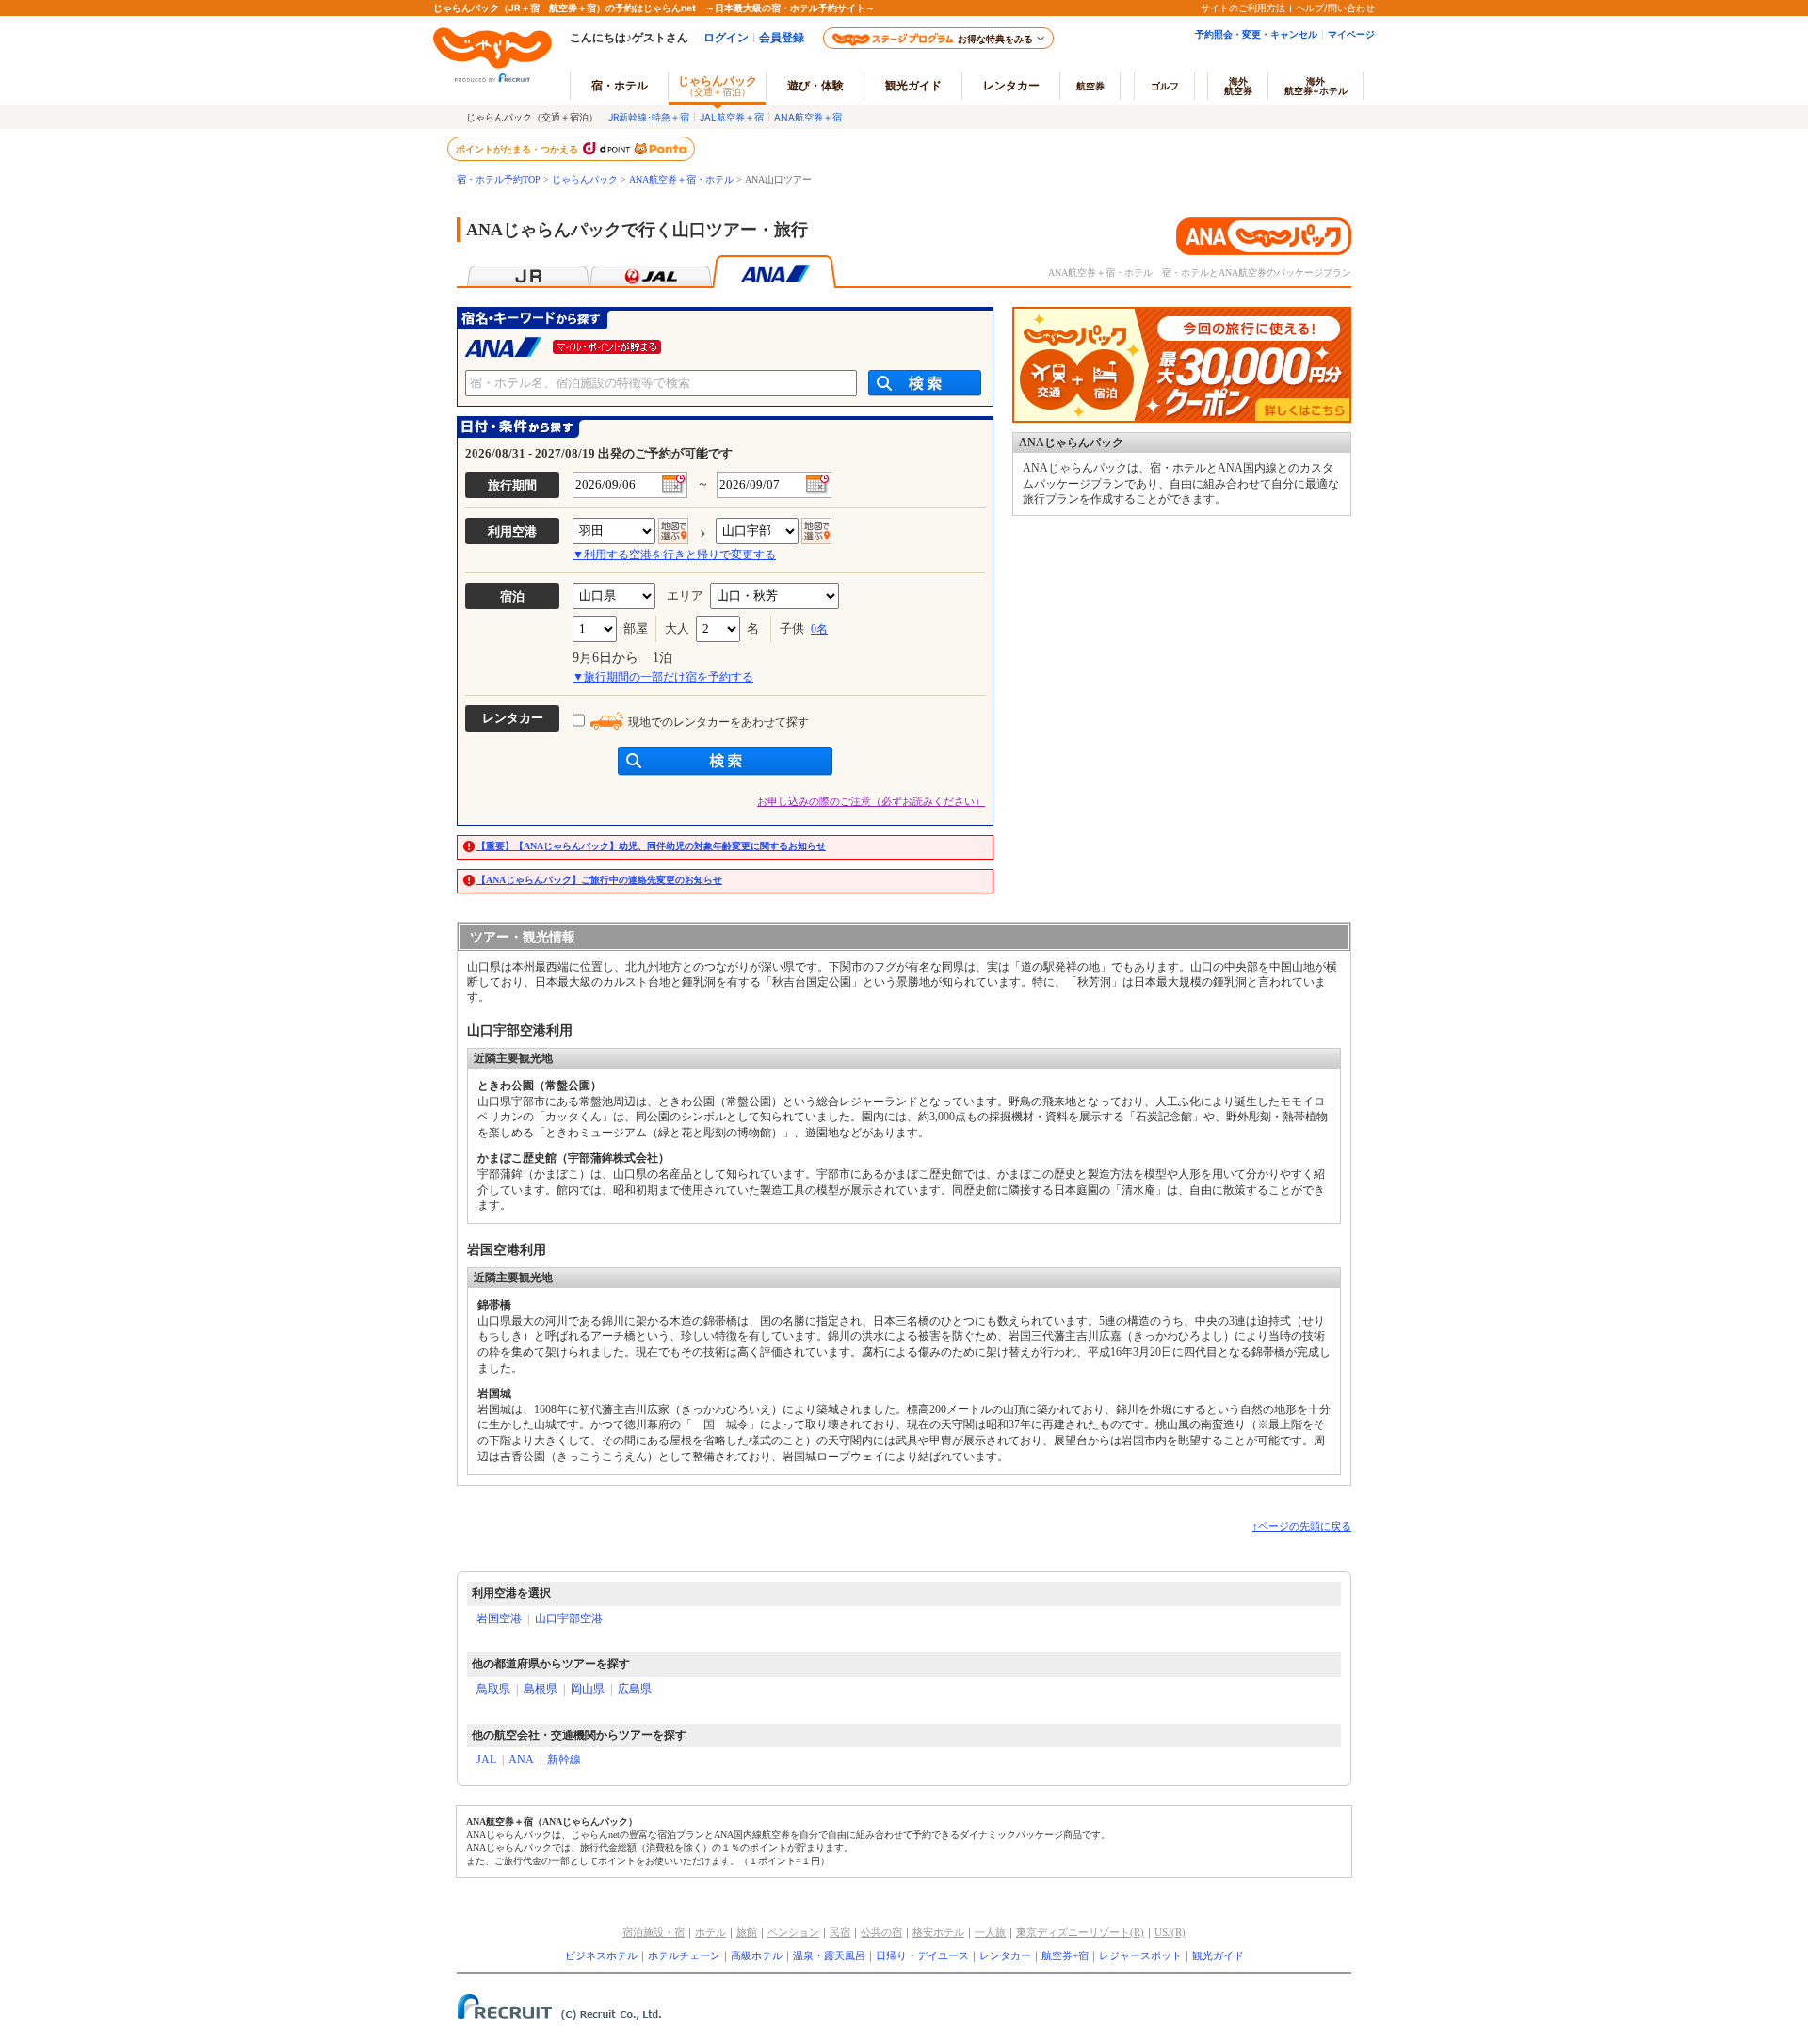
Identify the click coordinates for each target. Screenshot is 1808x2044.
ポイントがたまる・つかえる (518, 149)
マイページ (1351, 34)
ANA (521, 1760)
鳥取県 (493, 1689)
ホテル (710, 1932)
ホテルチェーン (684, 1955)
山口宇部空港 (569, 1618)
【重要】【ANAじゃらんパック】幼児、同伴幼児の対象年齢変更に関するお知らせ (651, 846)
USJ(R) (1170, 1932)
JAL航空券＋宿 (732, 117)
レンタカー (1011, 85)
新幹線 (564, 1760)
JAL (651, 272)
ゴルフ (1165, 86)
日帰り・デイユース (922, 1955)
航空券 (1090, 86)
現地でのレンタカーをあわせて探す (718, 722)
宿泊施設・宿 (654, 1932)
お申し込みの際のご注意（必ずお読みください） (871, 801)
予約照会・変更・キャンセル (1256, 34)
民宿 (840, 1932)
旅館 (747, 1932)
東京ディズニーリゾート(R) (1080, 1932)
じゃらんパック (718, 85)
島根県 (541, 1689)
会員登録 (782, 37)
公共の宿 (881, 1932)
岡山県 (588, 1689)
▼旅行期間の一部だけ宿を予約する (663, 677)
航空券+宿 (1065, 1955)
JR (528, 272)
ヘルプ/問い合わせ (1335, 8)
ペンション (793, 1932)
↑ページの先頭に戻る (1302, 1526)
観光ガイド (1218, 1955)
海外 (1238, 86)
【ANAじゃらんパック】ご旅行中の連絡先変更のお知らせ (599, 880)
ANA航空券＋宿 (808, 117)
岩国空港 (499, 1618)
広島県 (635, 1689)
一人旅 (990, 1932)
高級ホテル (757, 1955)
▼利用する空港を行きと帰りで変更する (674, 555)
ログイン (726, 37)
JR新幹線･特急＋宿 (649, 117)
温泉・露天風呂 (829, 1955)
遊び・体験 (815, 85)
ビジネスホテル (601, 1955)
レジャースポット (1140, 1955)
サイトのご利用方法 (1243, 8)
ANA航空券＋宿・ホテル (681, 179)
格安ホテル (938, 1932)
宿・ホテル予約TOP (499, 179)
